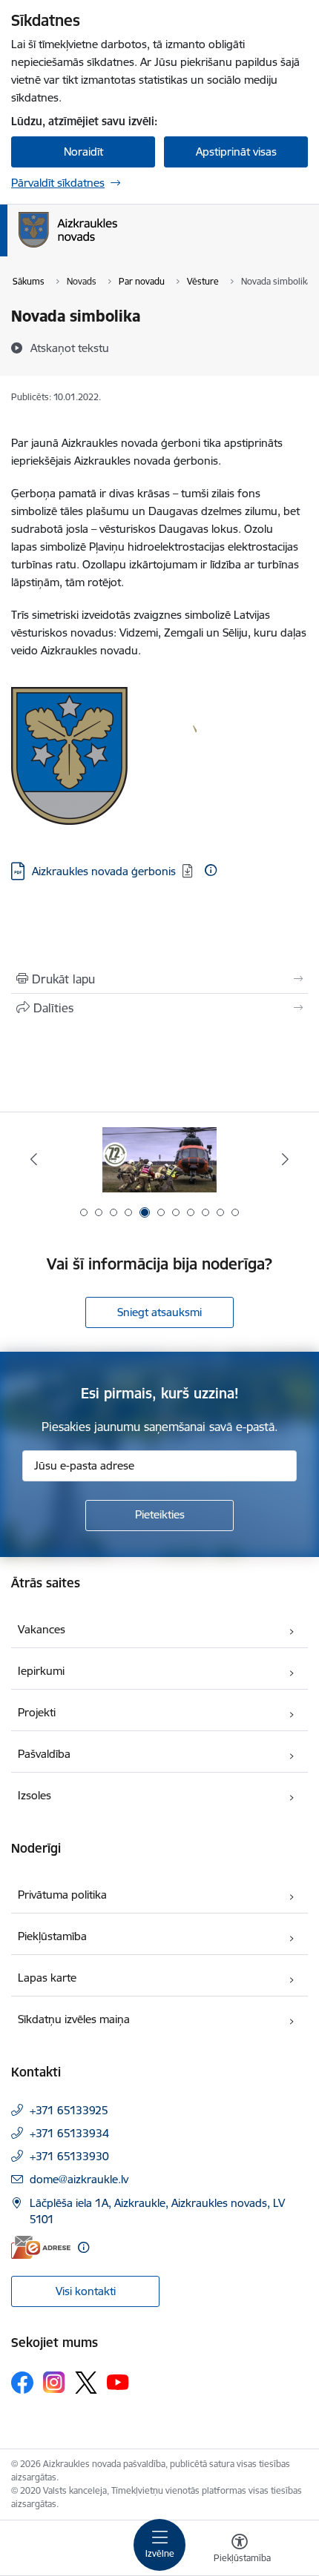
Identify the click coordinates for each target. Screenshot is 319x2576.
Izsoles (34, 1795)
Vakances (42, 1629)
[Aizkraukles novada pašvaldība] (117, 248)
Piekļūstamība (52, 1936)
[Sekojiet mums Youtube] (118, 2382)
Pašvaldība (44, 1754)
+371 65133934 (69, 2133)
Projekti (37, 1712)
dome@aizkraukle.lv (79, 2179)
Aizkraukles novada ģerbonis (104, 871)
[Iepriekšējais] (34, 1159)
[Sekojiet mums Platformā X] (86, 2383)
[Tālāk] (285, 1159)
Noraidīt (83, 152)
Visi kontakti (86, 2291)
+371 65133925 (69, 2110)
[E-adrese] (41, 2247)
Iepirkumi (41, 1671)
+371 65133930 (69, 2156)
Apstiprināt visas (236, 152)
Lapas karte (47, 1978)
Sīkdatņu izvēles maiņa (74, 2019)
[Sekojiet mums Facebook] (22, 2383)
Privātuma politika (62, 1895)
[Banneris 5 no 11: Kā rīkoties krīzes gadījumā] (160, 1159)
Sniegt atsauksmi (159, 1312)
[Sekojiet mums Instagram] (54, 2382)
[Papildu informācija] (211, 870)
